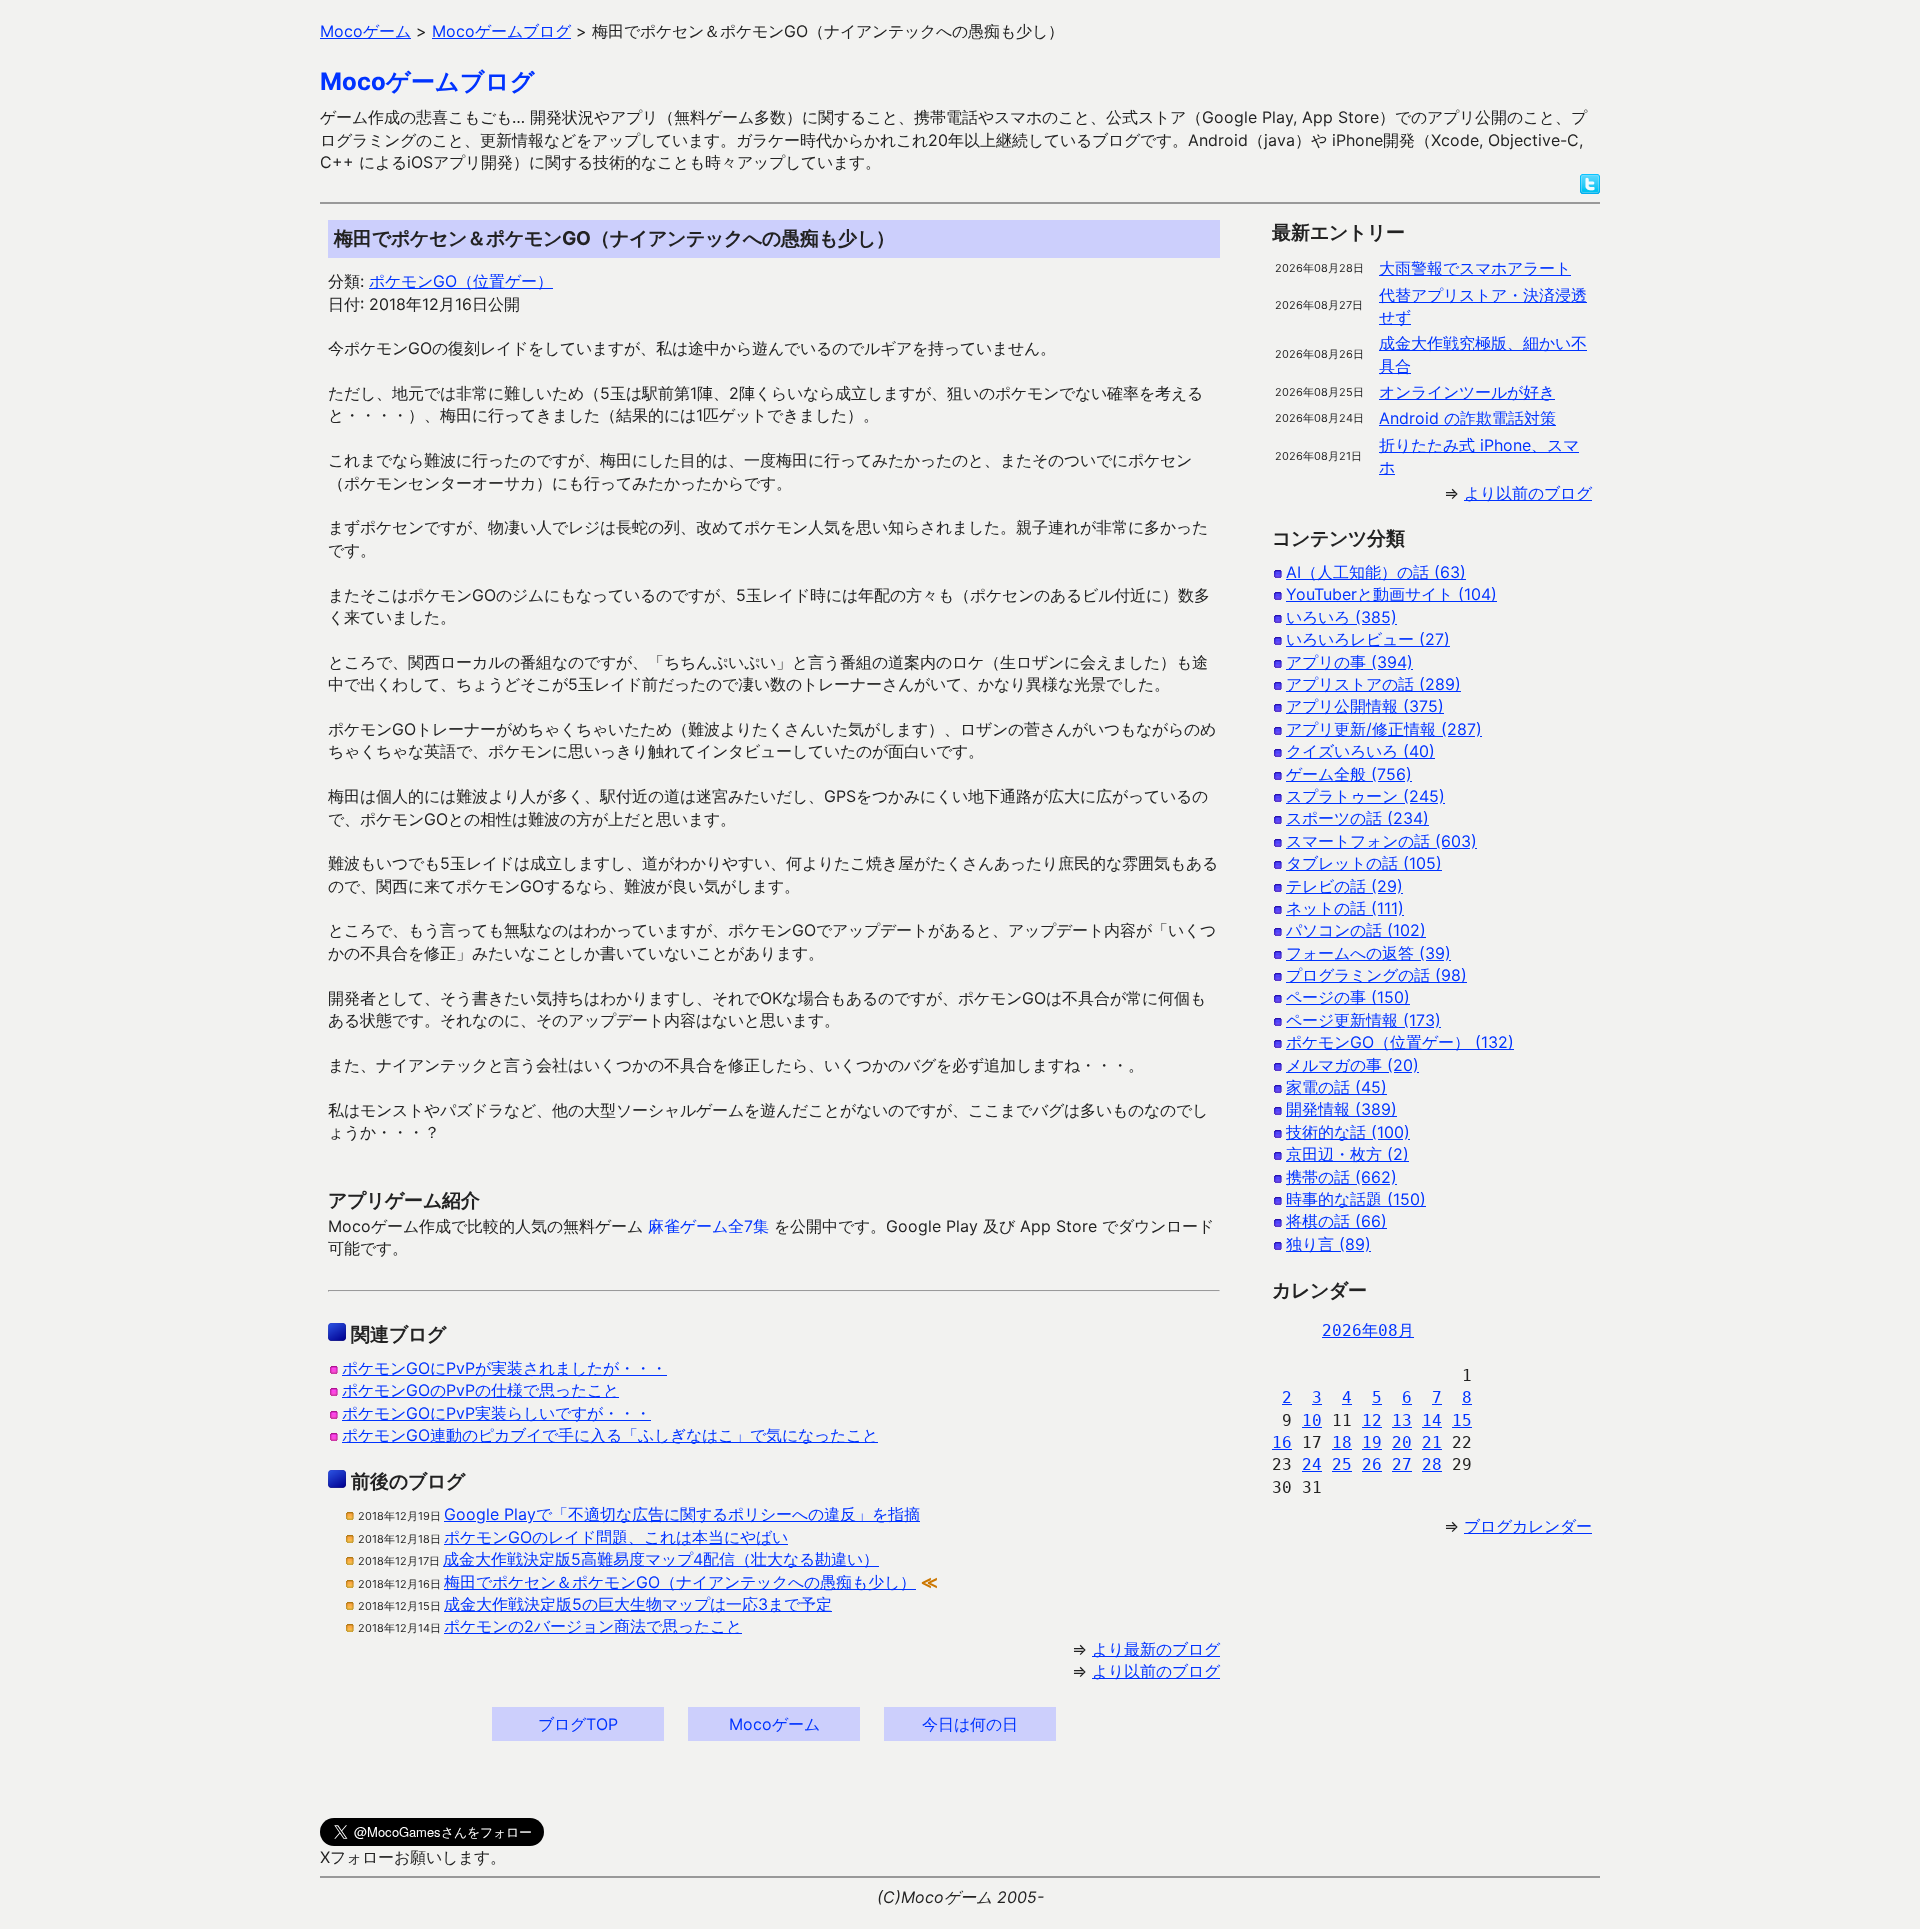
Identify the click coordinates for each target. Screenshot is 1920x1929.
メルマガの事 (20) (1352, 1065)
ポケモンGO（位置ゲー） (461, 281)
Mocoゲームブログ (427, 81)
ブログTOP (578, 1724)
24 (1312, 1464)
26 (1372, 1464)
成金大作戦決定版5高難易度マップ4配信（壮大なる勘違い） (661, 1559)
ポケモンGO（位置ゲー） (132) (1400, 1042)
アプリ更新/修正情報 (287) (1384, 729)
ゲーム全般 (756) (1349, 774)
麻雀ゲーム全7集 (708, 1226)
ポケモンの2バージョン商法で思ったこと (593, 1626)
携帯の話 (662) (1341, 1177)
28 (1432, 1464)
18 (1342, 1442)
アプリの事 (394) (1349, 662)
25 (1342, 1464)
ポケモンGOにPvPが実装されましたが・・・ (504, 1368)
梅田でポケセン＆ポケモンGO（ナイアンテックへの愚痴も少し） (680, 1582)
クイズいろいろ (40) (1360, 751)
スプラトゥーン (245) (1365, 796)
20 (1402, 1442)
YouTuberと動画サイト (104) (1391, 594)
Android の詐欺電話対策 (1467, 418)
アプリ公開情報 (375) (1365, 706)
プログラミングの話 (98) (1376, 975)
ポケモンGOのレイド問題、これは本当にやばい (616, 1537)
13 (1402, 1420)
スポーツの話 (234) (1357, 818)
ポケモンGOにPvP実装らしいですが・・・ (496, 1413)
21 (1432, 1442)
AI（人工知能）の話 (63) (1376, 572)
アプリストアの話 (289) (1373, 684)
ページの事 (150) (1348, 997)
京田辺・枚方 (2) (1347, 1154)
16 (1282, 1442)
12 (1372, 1420)
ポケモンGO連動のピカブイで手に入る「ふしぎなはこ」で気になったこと (610, 1435)
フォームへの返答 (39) (1368, 953)
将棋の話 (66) (1336, 1221)
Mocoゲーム (774, 1724)
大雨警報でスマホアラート (1475, 268)
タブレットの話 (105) (1364, 863)
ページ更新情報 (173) (1363, 1020)
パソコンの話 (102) (1356, 930)
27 (1402, 1464)
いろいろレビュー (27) (1368, 639)
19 (1372, 1442)
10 (1312, 1420)
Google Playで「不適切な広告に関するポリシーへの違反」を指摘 (682, 1514)
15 (1462, 1420)
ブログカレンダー (1528, 1526)
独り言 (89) (1328, 1244)
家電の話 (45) (1336, 1087)
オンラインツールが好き (1467, 392)
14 (1432, 1420)
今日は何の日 (970, 1724)
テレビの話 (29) (1344, 886)
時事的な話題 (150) (1356, 1199)
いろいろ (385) (1341, 617)
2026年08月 (1368, 1330)
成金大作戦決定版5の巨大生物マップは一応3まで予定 (638, 1604)
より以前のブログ (1156, 1671)
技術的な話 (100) (1348, 1132)
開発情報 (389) (1341, 1109)
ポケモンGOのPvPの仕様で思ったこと (480, 1390)
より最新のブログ (1156, 1649)
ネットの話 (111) (1345, 908)
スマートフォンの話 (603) (1381, 841)
